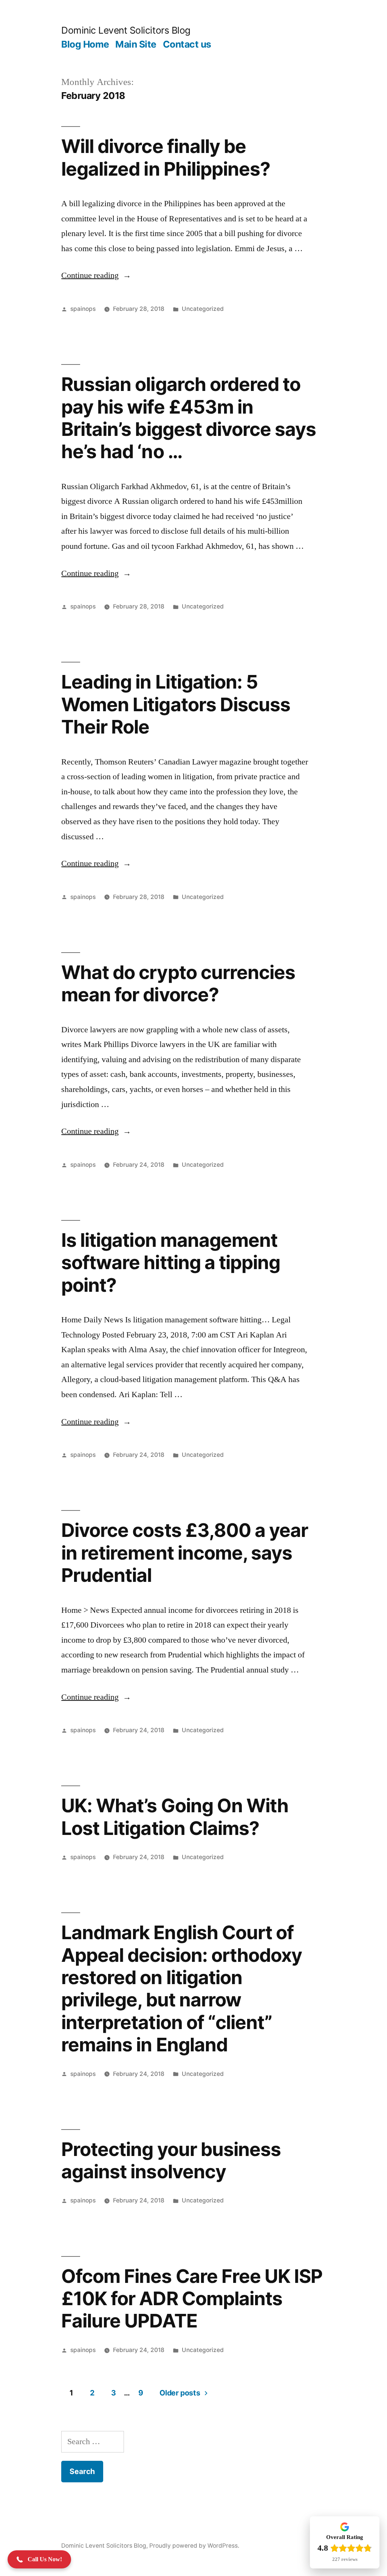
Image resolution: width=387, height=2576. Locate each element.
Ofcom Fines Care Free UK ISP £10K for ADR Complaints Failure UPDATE (192, 2299)
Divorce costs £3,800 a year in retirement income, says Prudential (184, 1553)
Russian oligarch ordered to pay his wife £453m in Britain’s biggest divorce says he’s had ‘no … (188, 418)
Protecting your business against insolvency (171, 2160)
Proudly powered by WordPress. (194, 2546)
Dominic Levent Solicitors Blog (126, 30)
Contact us (187, 44)
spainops (83, 309)
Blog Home (85, 44)
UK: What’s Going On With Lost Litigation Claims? (175, 1817)
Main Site (136, 44)
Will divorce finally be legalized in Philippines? (166, 157)
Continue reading (96, 275)
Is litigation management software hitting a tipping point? (170, 1263)
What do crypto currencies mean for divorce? (178, 983)
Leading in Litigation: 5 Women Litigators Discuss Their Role (176, 704)
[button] (39, 2559)
